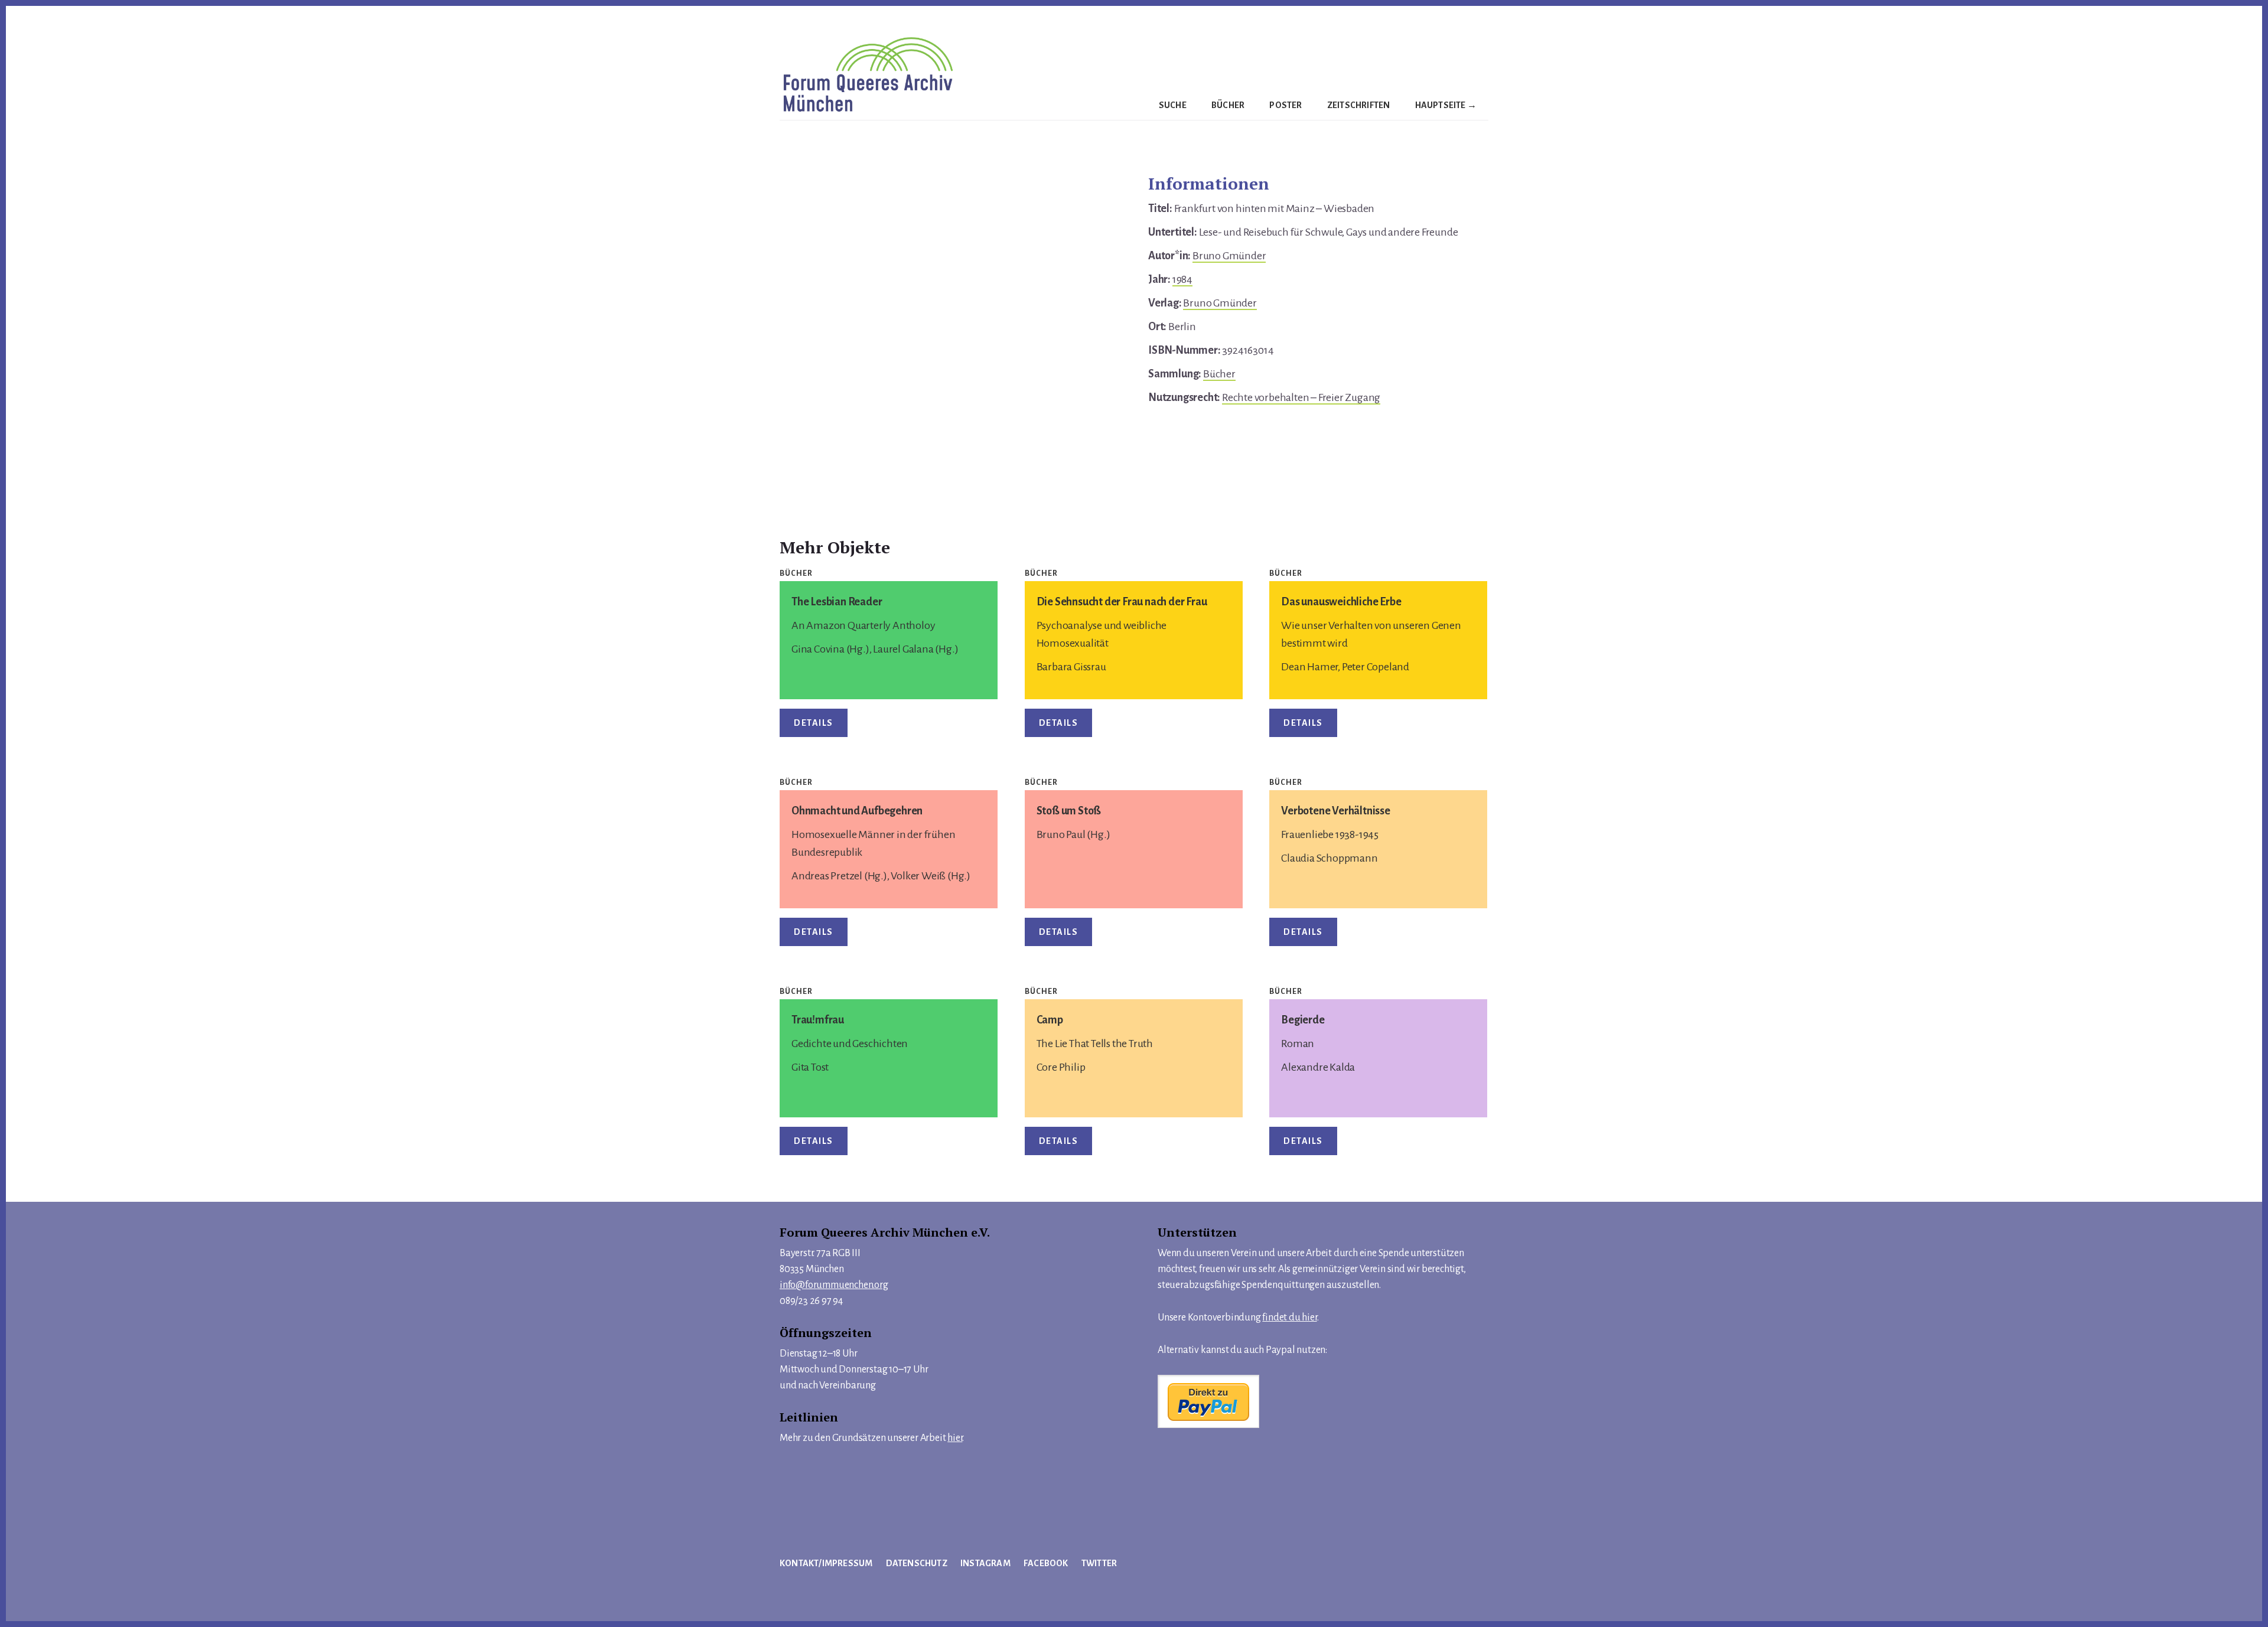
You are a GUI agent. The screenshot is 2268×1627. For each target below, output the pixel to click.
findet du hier (1289, 1318)
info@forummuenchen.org (834, 1285)
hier (955, 1438)
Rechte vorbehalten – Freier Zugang (1301, 397)
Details (814, 723)
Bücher (1219, 374)
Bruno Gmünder (1229, 256)
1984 (1182, 279)
